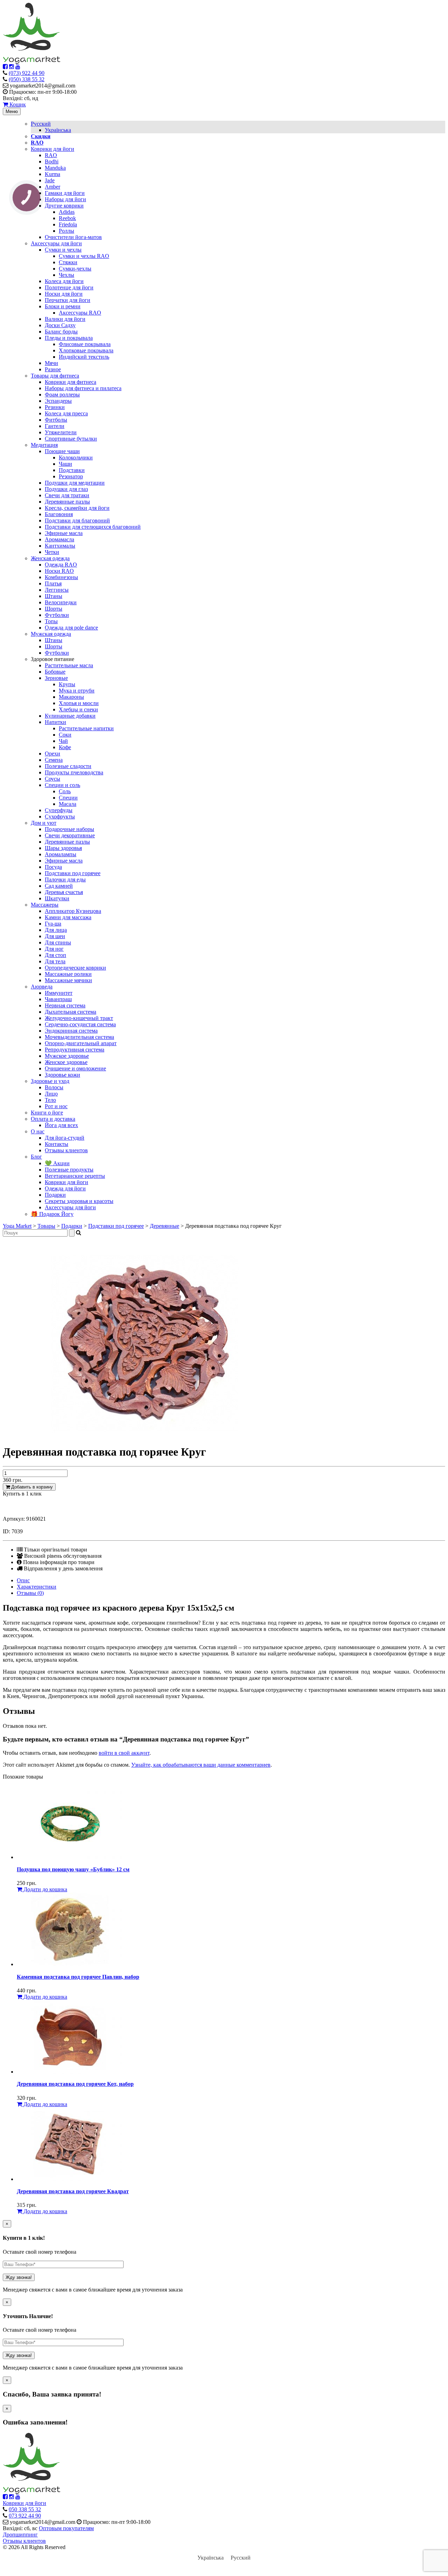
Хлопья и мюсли (79, 703)
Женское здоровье (66, 1062)
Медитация (44, 445)
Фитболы (56, 420)
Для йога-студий (65, 1138)
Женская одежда (50, 558)
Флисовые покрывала (85, 344)
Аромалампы (61, 854)
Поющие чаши (62, 451)
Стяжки (68, 262)
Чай (63, 741)
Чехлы (66, 275)
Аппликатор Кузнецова (73, 911)
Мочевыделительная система (79, 1037)
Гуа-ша (53, 924)
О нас (38, 1131)
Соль (65, 791)
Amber (52, 187)
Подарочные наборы (69, 829)
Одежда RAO (61, 565)
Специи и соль (62, 785)
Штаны (54, 596)
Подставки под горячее (73, 873)
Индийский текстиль (84, 357)
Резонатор (71, 476)
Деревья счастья (64, 892)
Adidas (67, 212)
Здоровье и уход (50, 1081)
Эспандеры (58, 401)
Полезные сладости (68, 766)
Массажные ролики (68, 974)
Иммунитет (59, 993)
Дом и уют (44, 823)
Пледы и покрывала (69, 338)
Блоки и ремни (63, 306)
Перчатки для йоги (68, 300)
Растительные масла (69, 665)
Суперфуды (59, 810)
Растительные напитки (86, 728)
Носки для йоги (64, 294)
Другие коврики (64, 206)
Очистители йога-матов (73, 237)
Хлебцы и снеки (78, 709)
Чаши (65, 464)
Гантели (55, 426)
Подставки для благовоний (77, 520)
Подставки (72, 470)
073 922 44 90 (25, 2516)
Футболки (57, 615)
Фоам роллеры (62, 395)
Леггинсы (57, 590)
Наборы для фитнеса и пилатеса (83, 388)
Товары (46, 1226)
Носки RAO (59, 571)
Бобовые (55, 672)
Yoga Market (17, 1226)
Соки (65, 735)
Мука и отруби (77, 691)
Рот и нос (56, 1106)
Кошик (17, 104)
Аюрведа (42, 987)
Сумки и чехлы (63, 250)
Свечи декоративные (70, 835)
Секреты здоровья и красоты (79, 1201)
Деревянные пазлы (67, 502)
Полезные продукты (69, 1170)
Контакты (57, 1144)
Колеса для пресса (66, 413)
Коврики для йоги (52, 149)
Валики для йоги (65, 319)
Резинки (55, 407)
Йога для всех (61, 1125)
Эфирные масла (64, 533)
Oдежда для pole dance (71, 628)
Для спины (58, 942)
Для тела (55, 961)
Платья (53, 583)
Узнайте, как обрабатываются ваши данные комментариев (201, 1765)
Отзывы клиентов (66, 1150)
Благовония (59, 514)
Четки (52, 552)
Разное (53, 369)
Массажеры (45, 905)
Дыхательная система (71, 1012)
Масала (68, 804)
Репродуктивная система (75, 1050)
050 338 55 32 (25, 2509)
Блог (36, 1157)
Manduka (55, 168)
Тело (50, 1100)
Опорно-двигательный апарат (81, 1043)
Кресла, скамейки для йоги (77, 508)
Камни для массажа (68, 917)
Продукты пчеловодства (74, 772)
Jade (50, 180)
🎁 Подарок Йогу (52, 1214)
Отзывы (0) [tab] (30, 1593)
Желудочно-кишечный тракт (79, 1018)
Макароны (71, 697)
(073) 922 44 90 (27, 73)
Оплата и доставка (53, 1119)
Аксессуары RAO (80, 313)
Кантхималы (60, 546)
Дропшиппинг (20, 2535)
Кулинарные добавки (70, 716)
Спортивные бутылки (71, 439)
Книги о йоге (47, 1113)
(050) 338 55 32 (27, 79)
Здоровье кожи (62, 1075)
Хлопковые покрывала (86, 350)
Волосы (54, 1087)
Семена (54, 760)
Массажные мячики (68, 980)
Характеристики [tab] (37, 1587)
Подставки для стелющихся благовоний (93, 527)
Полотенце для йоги (69, 287)
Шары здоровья (63, 848)
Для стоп (55, 955)
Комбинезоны (61, 577)
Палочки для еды (65, 879)
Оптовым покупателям (66, 2528)
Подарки (55, 1195)
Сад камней (59, 886)
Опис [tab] (23, 1580)
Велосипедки (61, 602)
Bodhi (52, 161)
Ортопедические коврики (75, 968)
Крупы (67, 684)
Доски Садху (60, 325)
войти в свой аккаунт (124, 1753)
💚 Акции (57, 1163)
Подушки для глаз (66, 489)
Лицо (51, 1094)
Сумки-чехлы (75, 269)
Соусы (52, 779)
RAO (51, 155)
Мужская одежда (51, 634)
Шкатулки (57, 898)
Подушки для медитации (75, 483)
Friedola (68, 224)
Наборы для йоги (65, 199)
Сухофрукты (60, 817)
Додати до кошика (45, 1889)
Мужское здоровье (67, 1056)
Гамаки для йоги (65, 193)
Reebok (67, 218)
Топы (51, 621)
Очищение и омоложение (75, 1068)
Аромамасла (59, 539)
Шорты (54, 609)
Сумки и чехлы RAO (84, 256)
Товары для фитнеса (55, 376)
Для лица (56, 930)
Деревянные (164, 1226)
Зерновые (56, 678)
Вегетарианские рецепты (75, 1176)
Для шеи (55, 936)
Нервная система (65, 1005)
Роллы (66, 231)
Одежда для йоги (65, 1188)
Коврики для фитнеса (71, 382)
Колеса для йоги (64, 281)
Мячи (51, 363)
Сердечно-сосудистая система (80, 1024)
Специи (68, 798)
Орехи (52, 754)
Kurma (52, 174)
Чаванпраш (58, 999)
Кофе (65, 747)
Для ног (54, 949)
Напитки (55, 722)
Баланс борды (61, 332)
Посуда (53, 867)
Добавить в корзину (31, 1487)
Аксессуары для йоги (56, 243)
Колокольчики (76, 458)
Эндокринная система (71, 1031)
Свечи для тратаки (67, 495)
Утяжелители (61, 432)
